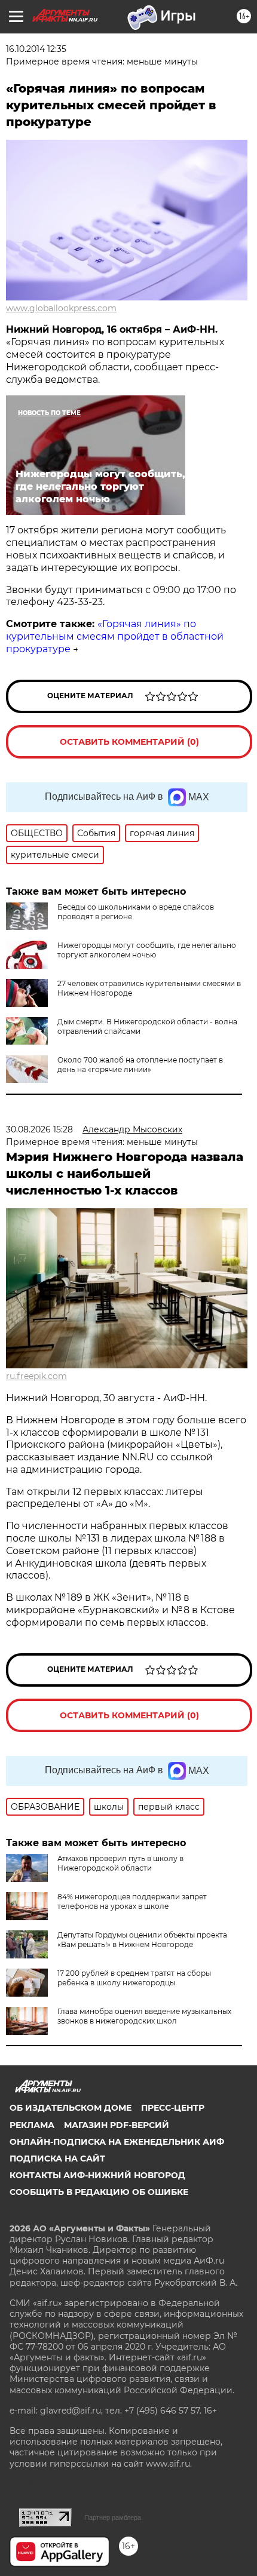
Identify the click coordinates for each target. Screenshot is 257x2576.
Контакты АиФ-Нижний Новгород (97, 2175)
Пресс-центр (173, 2108)
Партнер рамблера (113, 2517)
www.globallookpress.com (61, 308)
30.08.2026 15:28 (39, 1129)
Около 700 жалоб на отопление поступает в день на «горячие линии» (140, 1065)
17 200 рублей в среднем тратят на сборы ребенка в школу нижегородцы (134, 1978)
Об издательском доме (71, 2108)
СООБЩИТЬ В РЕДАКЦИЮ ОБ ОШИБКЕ (99, 2192)
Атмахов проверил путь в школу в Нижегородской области (120, 1863)
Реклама (32, 2125)
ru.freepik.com (36, 1376)
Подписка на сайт (57, 2159)
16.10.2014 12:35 (36, 49)
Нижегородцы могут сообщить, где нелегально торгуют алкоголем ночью (147, 950)
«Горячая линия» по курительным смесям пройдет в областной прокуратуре (115, 636)
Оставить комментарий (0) (129, 742)
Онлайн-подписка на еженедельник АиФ (117, 2142)
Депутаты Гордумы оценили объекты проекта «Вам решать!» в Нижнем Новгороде (142, 1940)
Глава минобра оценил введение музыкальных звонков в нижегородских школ (144, 2016)
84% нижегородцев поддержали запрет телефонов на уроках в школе (132, 1901)
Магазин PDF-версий (117, 2125)
